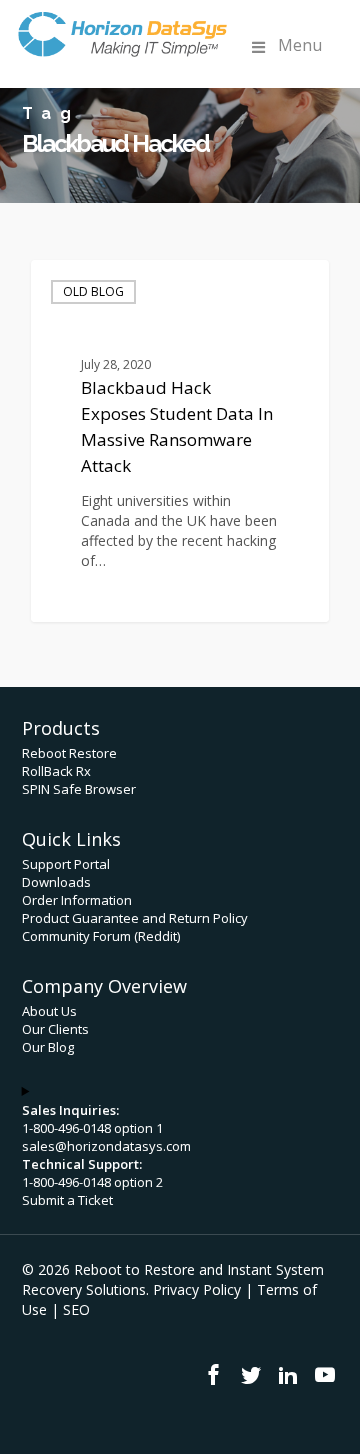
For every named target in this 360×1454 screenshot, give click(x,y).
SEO (76, 1309)
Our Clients (55, 1029)
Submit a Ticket (67, 1200)
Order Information (77, 900)
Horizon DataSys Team (136, 597)
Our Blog (48, 1047)
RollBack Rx (56, 771)
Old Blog (93, 291)
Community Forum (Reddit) (101, 936)
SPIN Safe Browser (79, 789)
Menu (300, 45)
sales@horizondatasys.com (106, 1146)
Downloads (56, 882)
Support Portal (66, 864)
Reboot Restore (69, 753)
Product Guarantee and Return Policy (135, 918)
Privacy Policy (197, 1289)
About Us (49, 1011)
